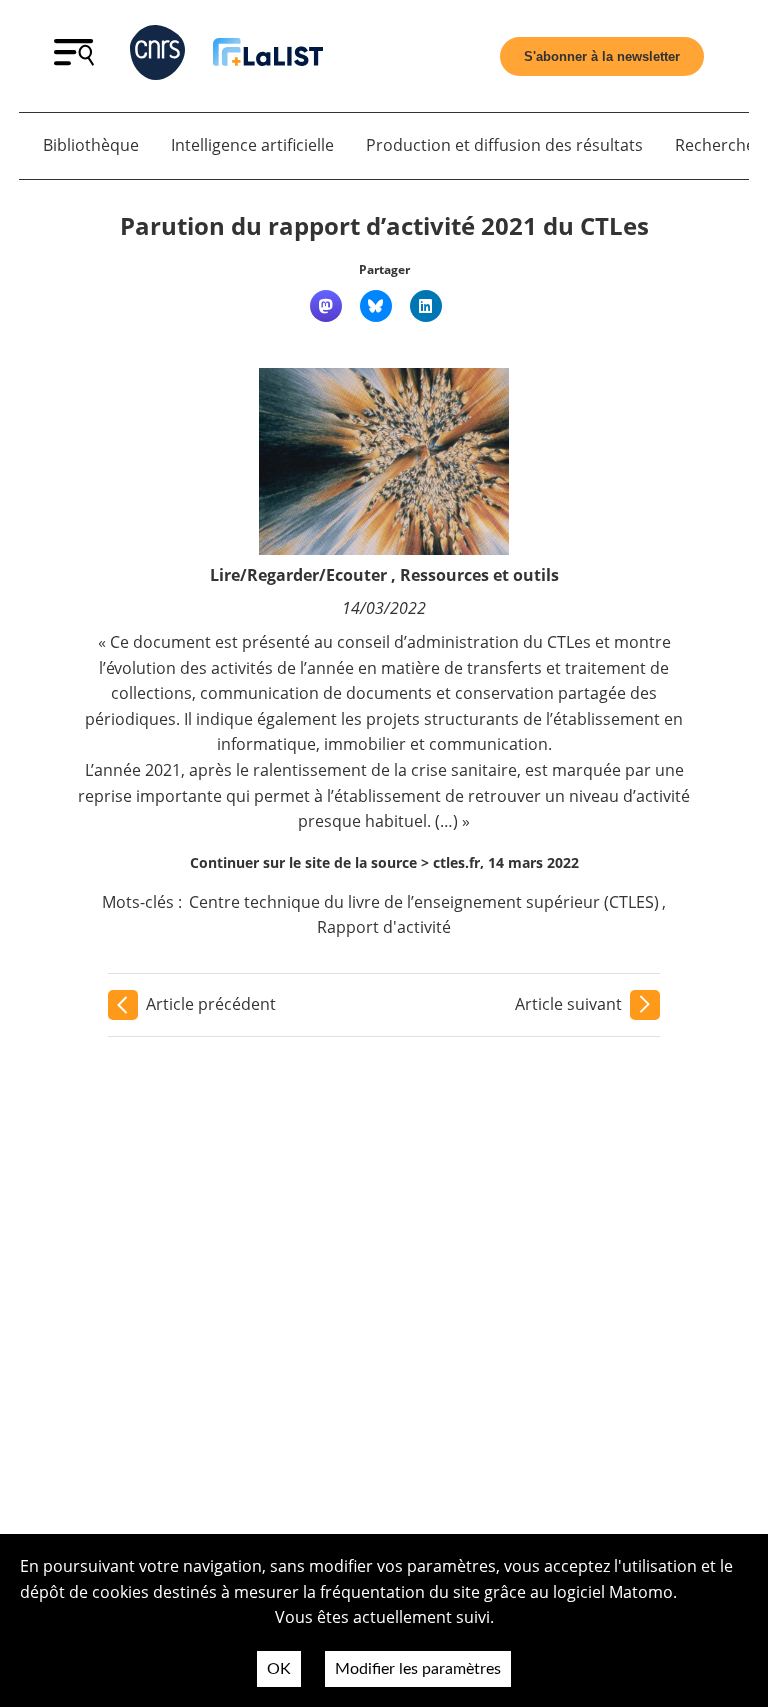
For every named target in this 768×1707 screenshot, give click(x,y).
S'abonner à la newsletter (602, 56)
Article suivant (568, 1004)
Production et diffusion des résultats (504, 145)
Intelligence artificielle (252, 145)
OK (279, 1669)
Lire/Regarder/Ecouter (298, 575)
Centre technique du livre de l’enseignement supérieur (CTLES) (424, 902)
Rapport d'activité (384, 927)
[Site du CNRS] (157, 56)
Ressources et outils (479, 575)
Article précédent (211, 1004)
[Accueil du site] (268, 55)
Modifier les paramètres (418, 1669)
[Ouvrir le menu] (74, 60)
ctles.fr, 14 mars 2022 (506, 862)
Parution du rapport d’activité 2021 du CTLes (384, 225)
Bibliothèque (91, 145)
